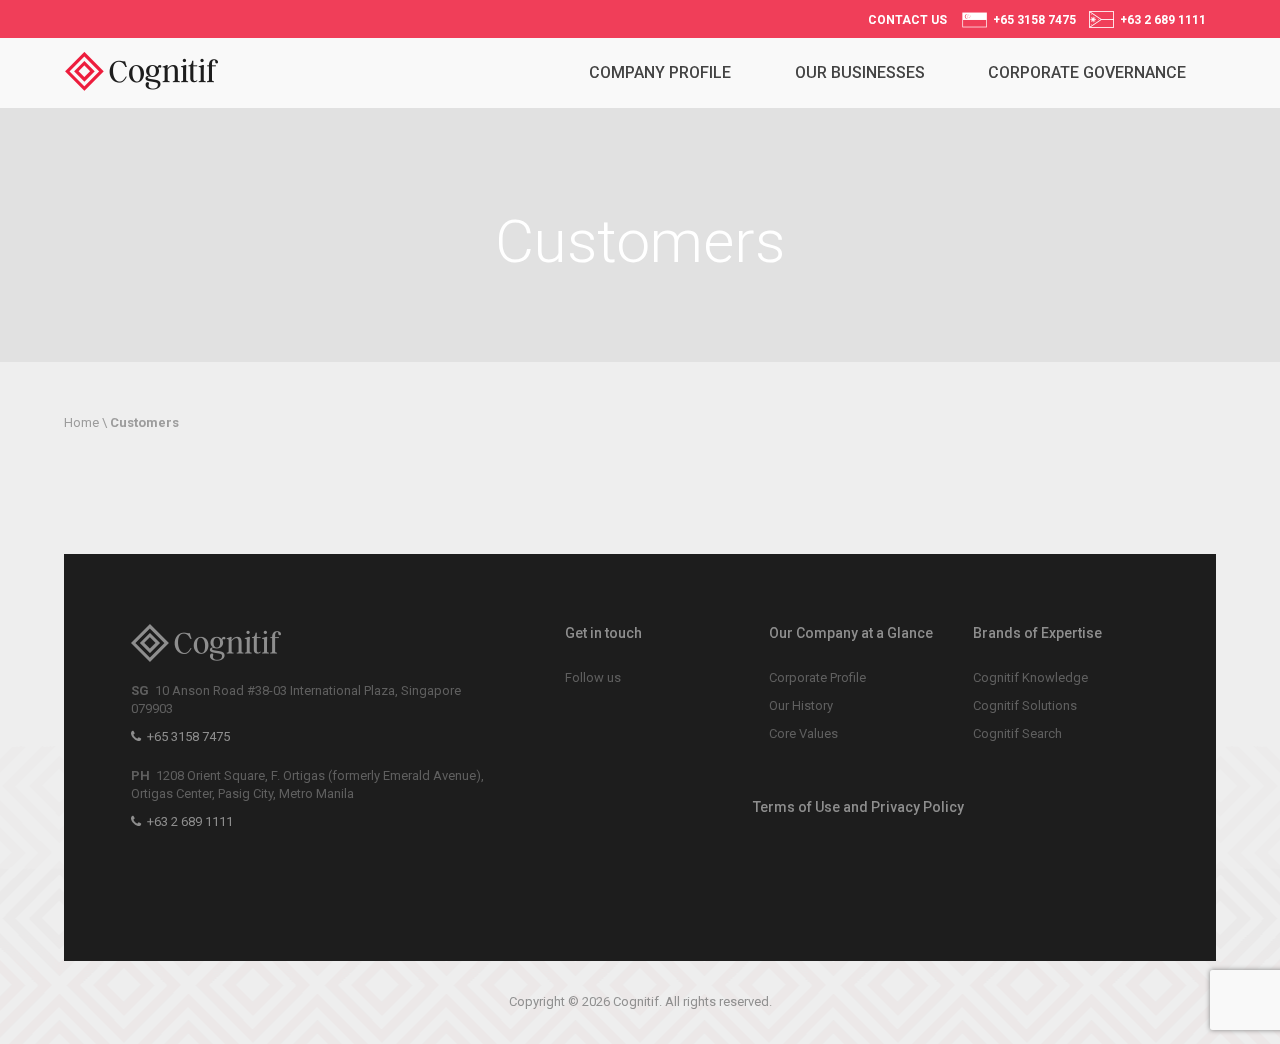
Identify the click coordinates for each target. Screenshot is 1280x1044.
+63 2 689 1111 (1160, 20)
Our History (801, 705)
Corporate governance (1087, 72)
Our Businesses (860, 72)
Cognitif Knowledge (1030, 677)
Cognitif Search (1017, 733)
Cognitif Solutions (1025, 705)
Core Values (803, 733)
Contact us (907, 20)
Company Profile (660, 72)
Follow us (593, 677)
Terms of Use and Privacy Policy (858, 807)
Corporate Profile (817, 677)
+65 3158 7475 (1031, 20)
